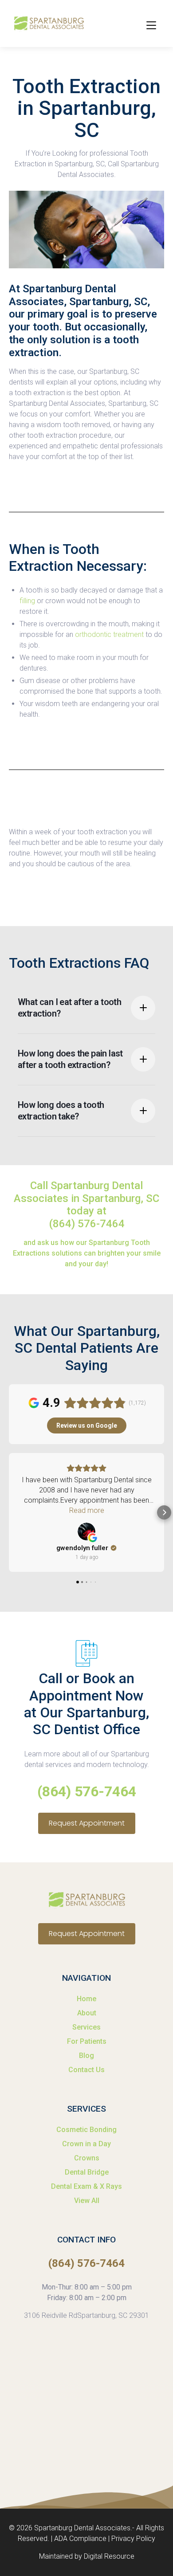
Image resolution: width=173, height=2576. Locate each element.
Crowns (87, 2158)
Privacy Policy (133, 2539)
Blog (86, 2056)
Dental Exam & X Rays (86, 2186)
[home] (47, 24)
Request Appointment (87, 1823)
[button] (150, 24)
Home (86, 1999)
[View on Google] (86, 1531)
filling (28, 601)
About (87, 2013)
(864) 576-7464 (87, 1224)
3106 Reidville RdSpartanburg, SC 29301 (86, 2315)
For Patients (87, 2041)
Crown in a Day (86, 2144)
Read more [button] (87, 1510)
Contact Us (86, 2070)
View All (87, 2201)
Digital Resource (109, 2556)
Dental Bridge (87, 2172)
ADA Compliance (80, 2539)
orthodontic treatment (108, 634)
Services (86, 2027)
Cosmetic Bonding (86, 2130)
